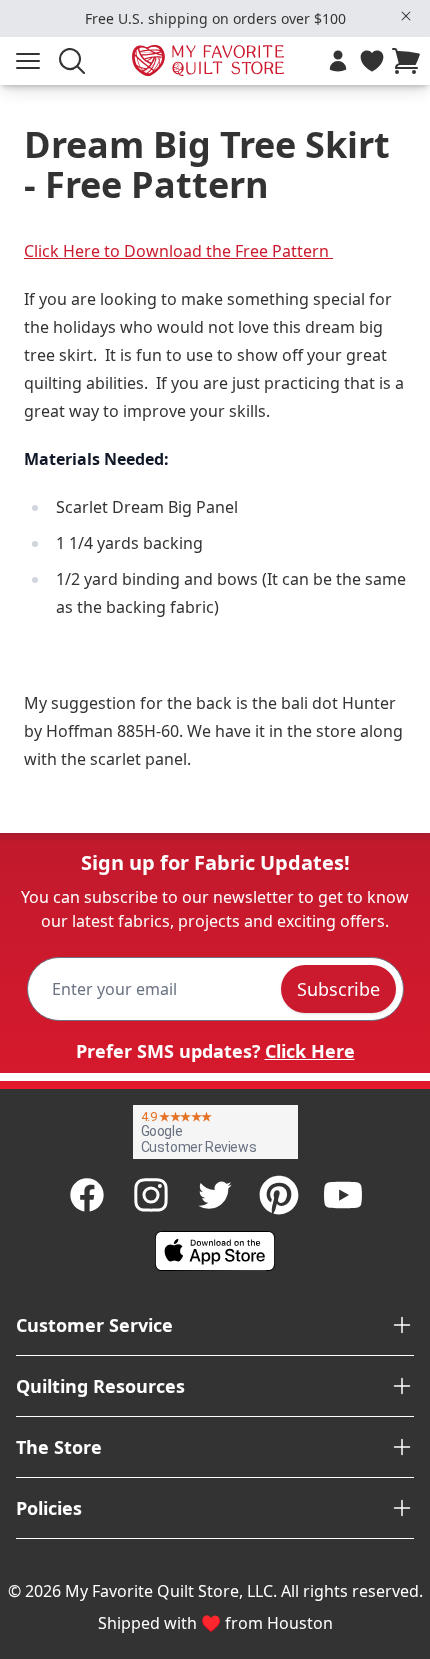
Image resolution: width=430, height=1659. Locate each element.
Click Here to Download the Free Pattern (178, 251)
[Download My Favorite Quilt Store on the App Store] (215, 1251)
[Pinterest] (279, 1195)
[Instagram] (151, 1195)
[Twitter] (215, 1195)
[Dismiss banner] (406, 16)
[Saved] (372, 61)
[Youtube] (343, 1195)
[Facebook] (87, 1195)
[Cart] (410, 61)
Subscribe (338, 989)
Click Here (310, 1051)
